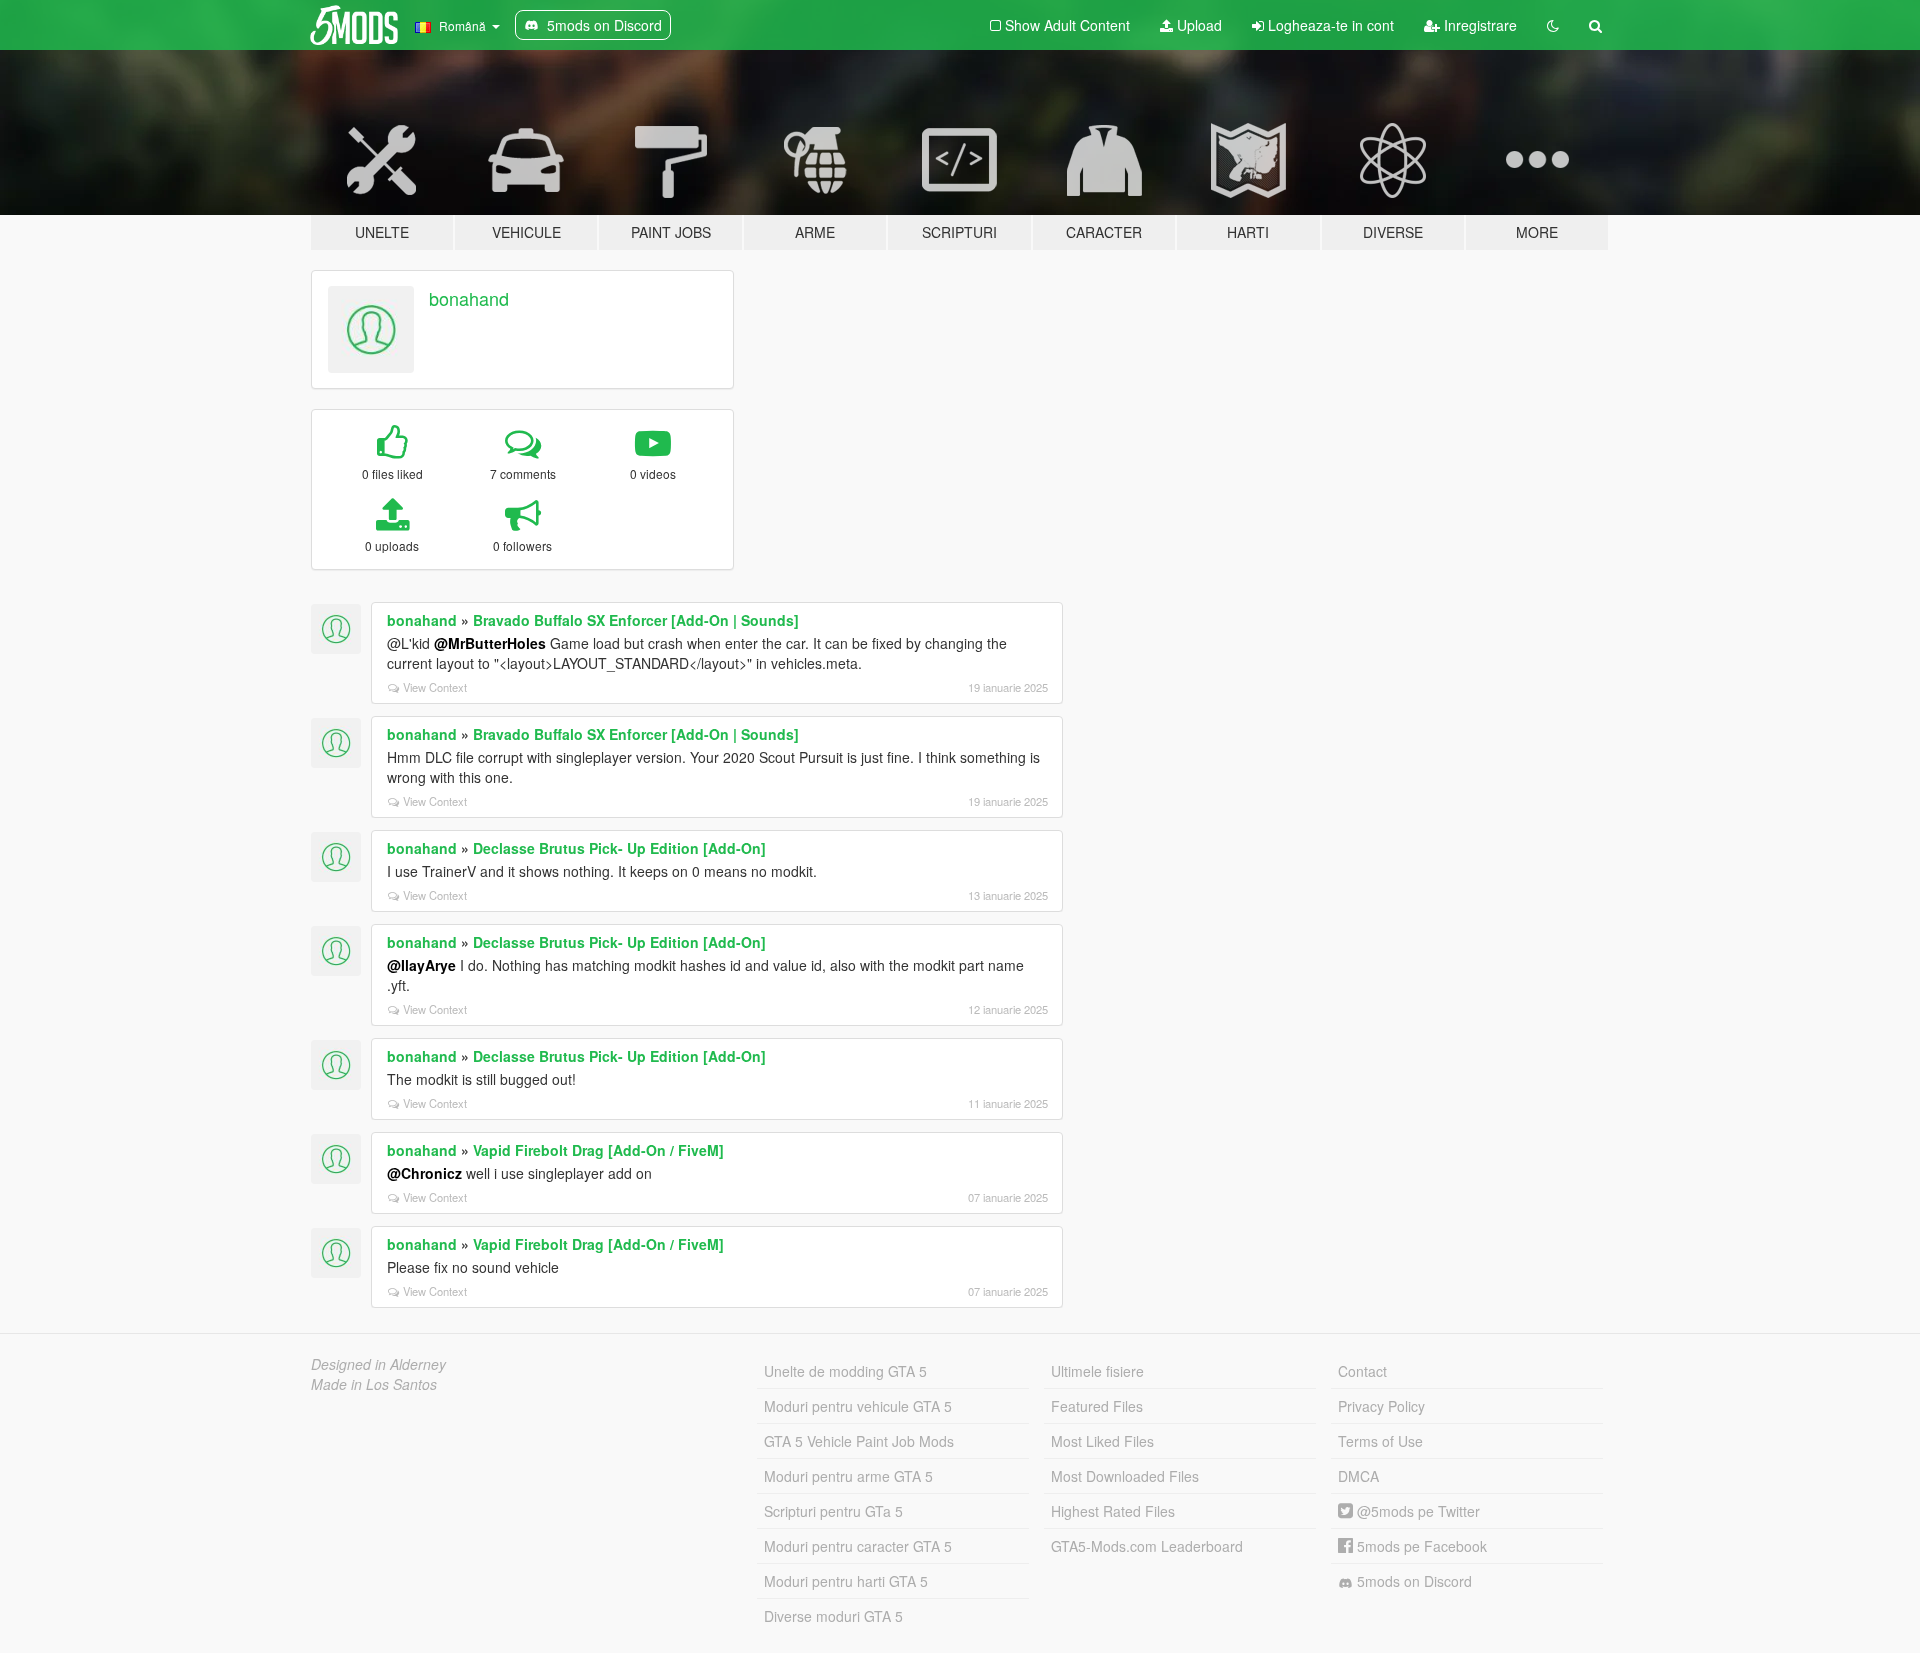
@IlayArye (421, 965)
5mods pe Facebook (1420, 1546)
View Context (435, 687)
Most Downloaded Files (1125, 1476)
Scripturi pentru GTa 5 (833, 1511)
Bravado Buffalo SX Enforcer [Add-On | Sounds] (636, 620)
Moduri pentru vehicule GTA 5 (858, 1406)
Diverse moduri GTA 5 (833, 1616)
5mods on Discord (1412, 1581)
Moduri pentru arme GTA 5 (848, 1476)
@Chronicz (424, 1173)
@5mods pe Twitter (1416, 1511)
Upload (1197, 25)
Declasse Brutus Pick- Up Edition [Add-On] (619, 848)
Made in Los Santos (374, 1384)
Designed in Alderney (378, 1364)
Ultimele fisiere (1097, 1371)
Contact (1362, 1371)
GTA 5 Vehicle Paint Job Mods (859, 1441)
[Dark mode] (1553, 25)
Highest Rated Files (1113, 1511)
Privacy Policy (1381, 1406)
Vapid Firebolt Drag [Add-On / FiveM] (598, 1150)
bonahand (469, 298)
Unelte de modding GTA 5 (845, 1371)
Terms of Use (1380, 1441)
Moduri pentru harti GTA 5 (846, 1581)
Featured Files (1097, 1406)
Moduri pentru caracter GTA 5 (858, 1546)
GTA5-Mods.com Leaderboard (1147, 1546)
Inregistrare (1478, 25)
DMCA (1358, 1476)
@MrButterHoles (490, 643)
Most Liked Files (1102, 1441)
